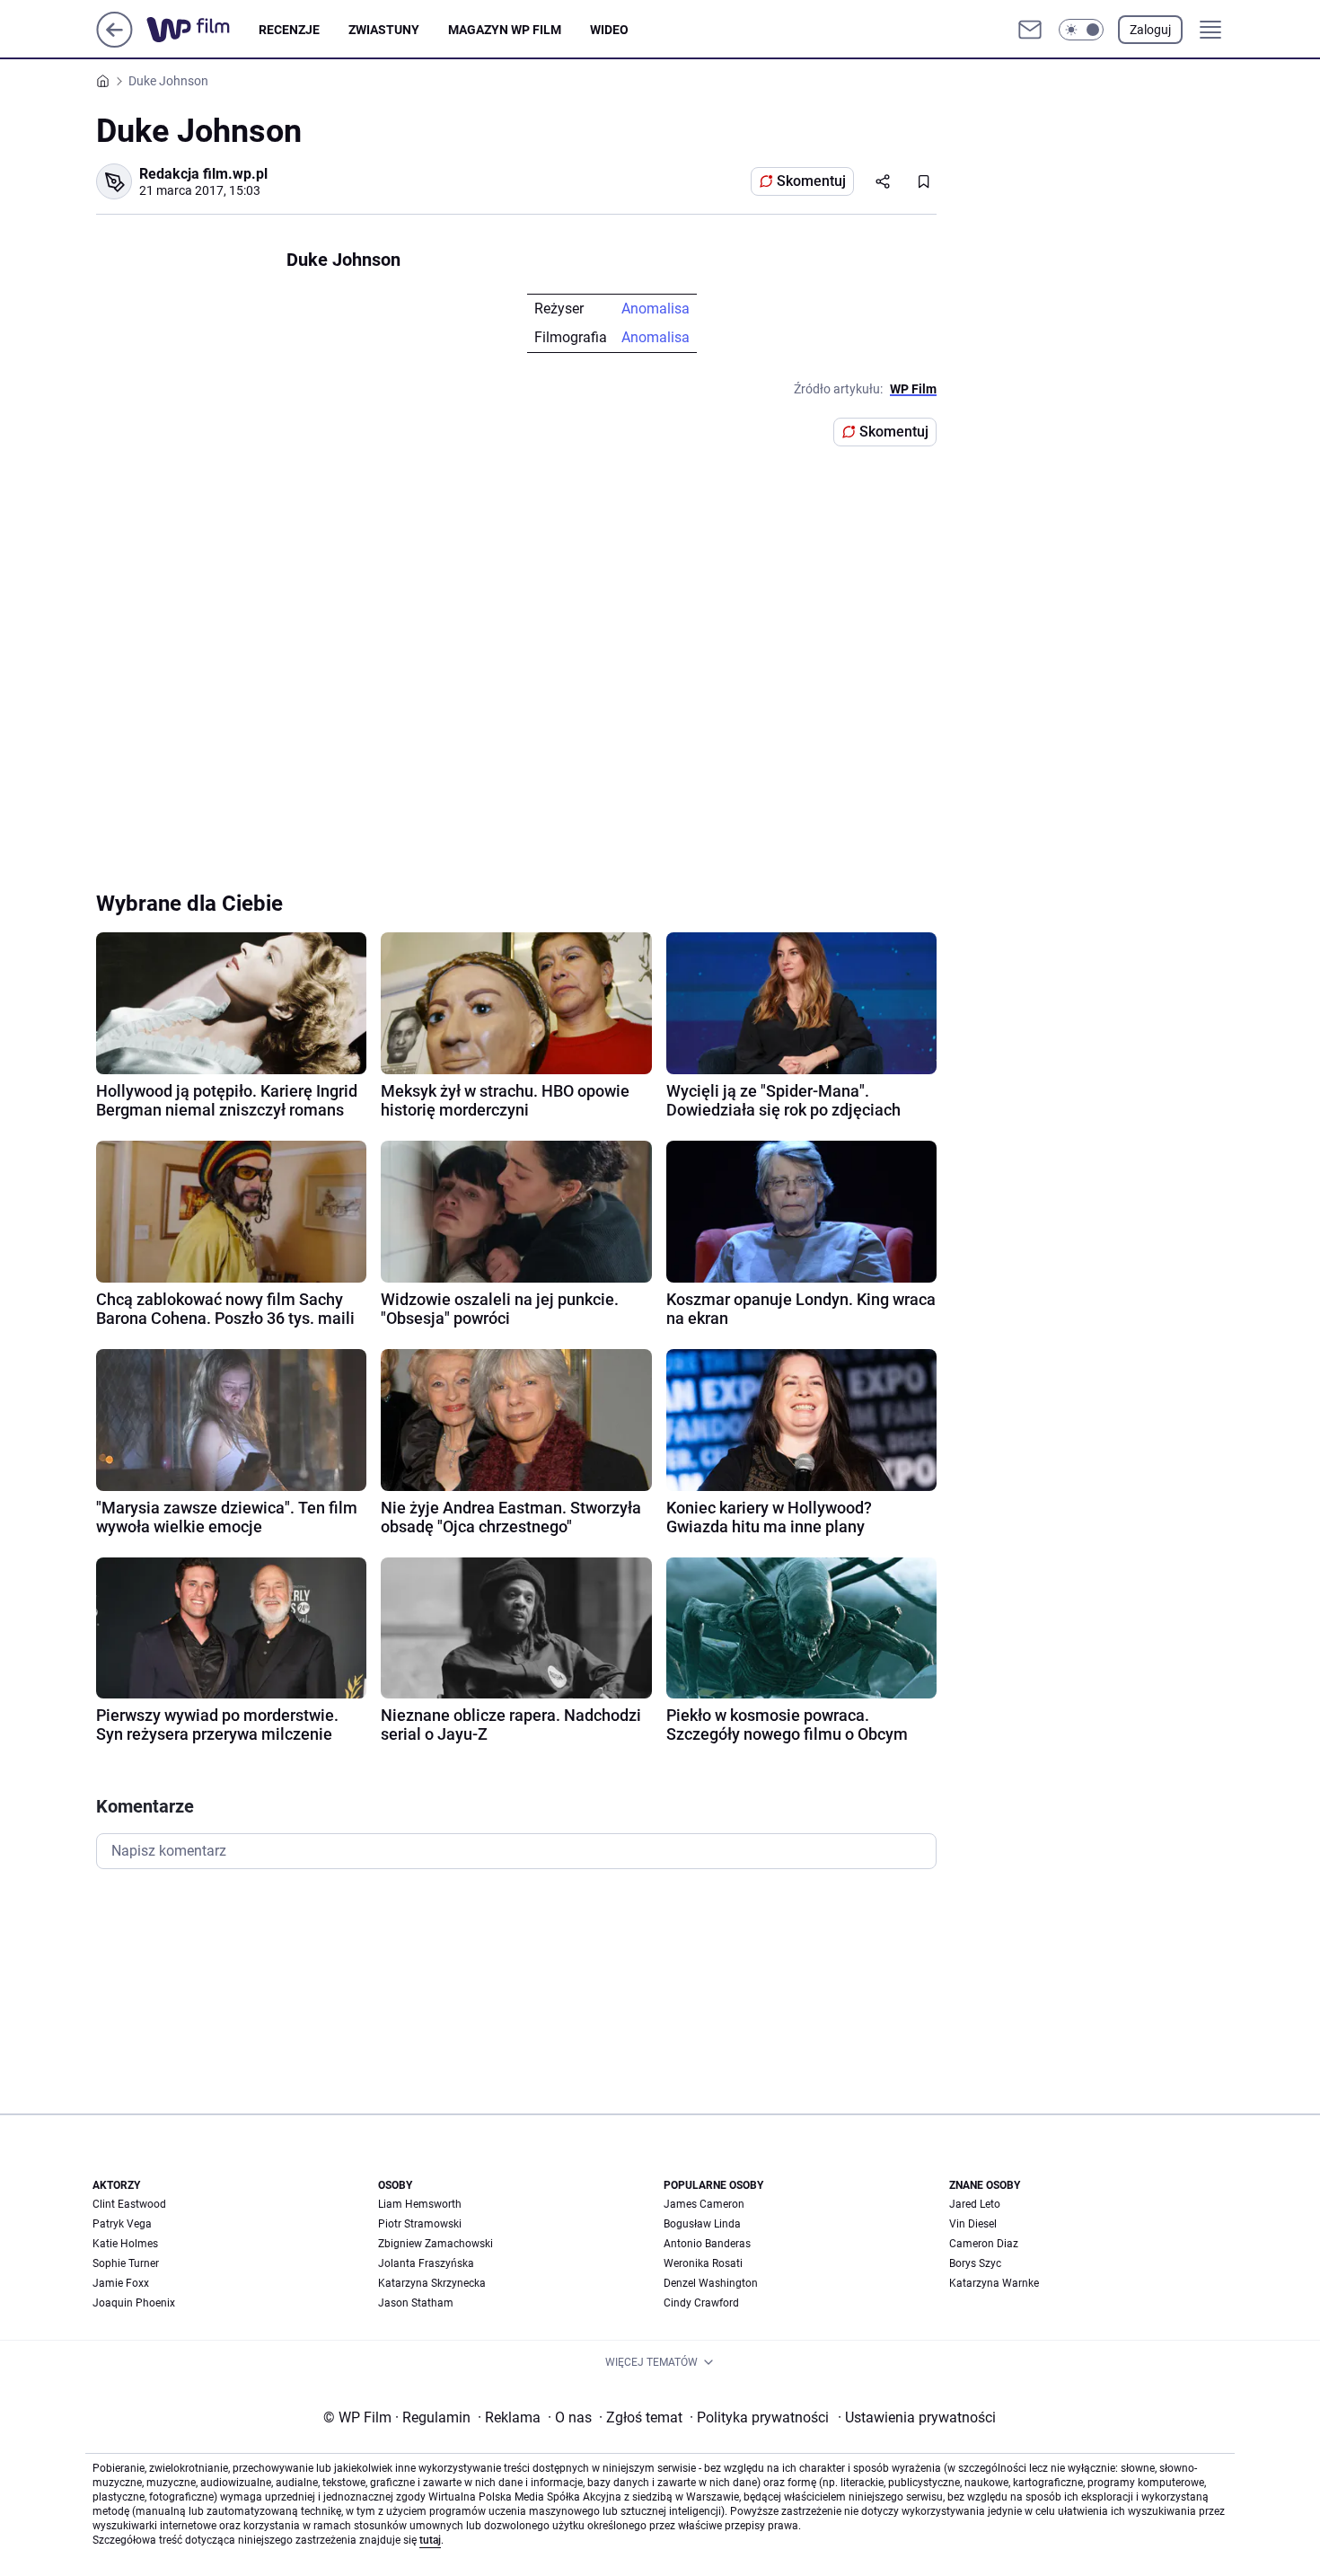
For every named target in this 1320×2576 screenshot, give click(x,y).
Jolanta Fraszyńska (426, 2263)
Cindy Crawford (701, 2303)
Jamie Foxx (121, 2283)
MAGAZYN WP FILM (505, 30)
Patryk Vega (122, 2224)
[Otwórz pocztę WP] (1030, 30)
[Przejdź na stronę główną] (114, 43)
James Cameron (704, 2204)
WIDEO (609, 30)
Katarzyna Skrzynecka (432, 2283)
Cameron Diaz (984, 2244)
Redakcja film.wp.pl (203, 174)
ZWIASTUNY (384, 30)
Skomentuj (811, 181)
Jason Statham (416, 2303)
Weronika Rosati (703, 2263)
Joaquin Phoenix (134, 2303)
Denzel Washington (711, 2283)
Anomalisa (656, 309)
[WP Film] (202, 30)
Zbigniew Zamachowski (436, 2244)
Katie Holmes (125, 2244)
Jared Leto (975, 2204)
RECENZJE (289, 30)
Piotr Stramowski (420, 2224)
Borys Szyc (975, 2263)
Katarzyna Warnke (994, 2283)
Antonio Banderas (707, 2244)
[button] (1081, 30)
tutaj (430, 2540)
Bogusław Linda (702, 2224)
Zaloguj (1150, 30)
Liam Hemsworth (420, 2204)
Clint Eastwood (129, 2204)
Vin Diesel (973, 2224)
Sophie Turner (126, 2263)
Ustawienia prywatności (917, 2417)
